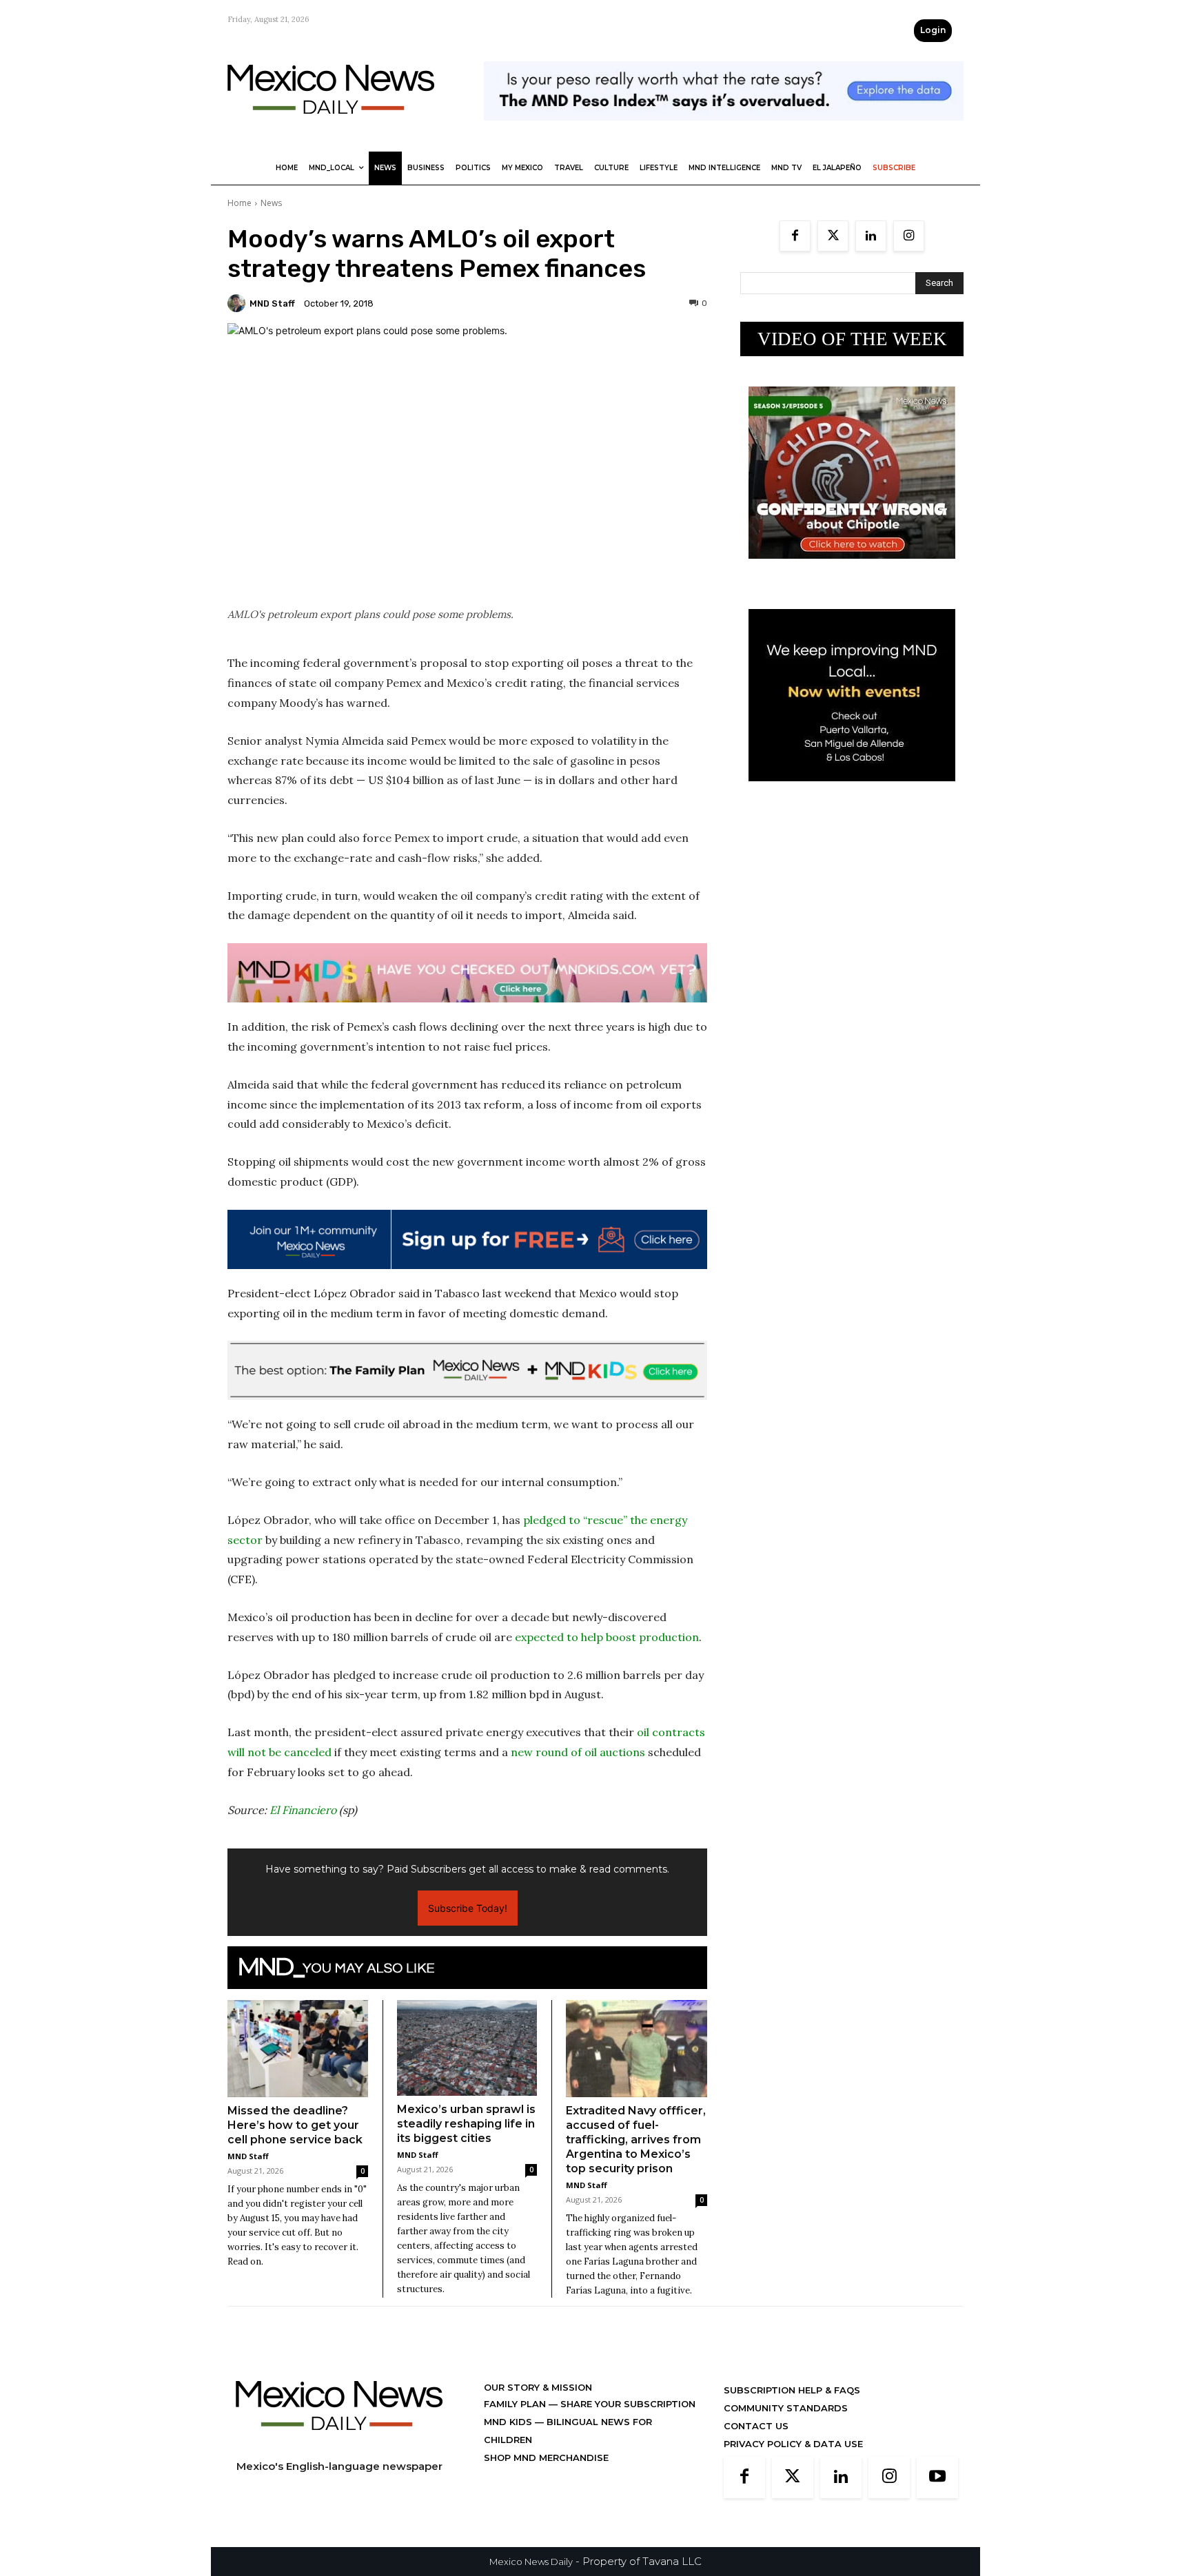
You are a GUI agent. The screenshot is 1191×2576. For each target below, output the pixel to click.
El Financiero (303, 1810)
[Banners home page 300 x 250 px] (852, 569)
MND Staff (272, 303)
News (271, 203)
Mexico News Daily (531, 2562)
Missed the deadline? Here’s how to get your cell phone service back (295, 2125)
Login (933, 30)
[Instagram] (909, 236)
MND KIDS (509, 2422)
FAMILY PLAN (516, 2404)
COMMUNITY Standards (786, 2408)
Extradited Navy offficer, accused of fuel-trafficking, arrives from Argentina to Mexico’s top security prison (636, 2140)
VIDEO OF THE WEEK (852, 339)
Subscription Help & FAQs (792, 2390)
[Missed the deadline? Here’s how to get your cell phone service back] (298, 2048)
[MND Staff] (238, 303)
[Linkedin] (871, 236)
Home (240, 203)
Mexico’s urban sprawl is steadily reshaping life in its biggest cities (466, 2124)
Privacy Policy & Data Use (793, 2444)
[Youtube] (937, 2477)
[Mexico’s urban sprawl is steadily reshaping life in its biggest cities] (467, 2048)
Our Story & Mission (538, 2387)
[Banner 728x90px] (467, 973)
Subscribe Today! (468, 1908)
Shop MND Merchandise (546, 2457)
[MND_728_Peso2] (724, 131)
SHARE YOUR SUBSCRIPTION (627, 2404)
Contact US (756, 2426)
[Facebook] (795, 236)
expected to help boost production (607, 1637)
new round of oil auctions (578, 1752)
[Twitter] (833, 236)
